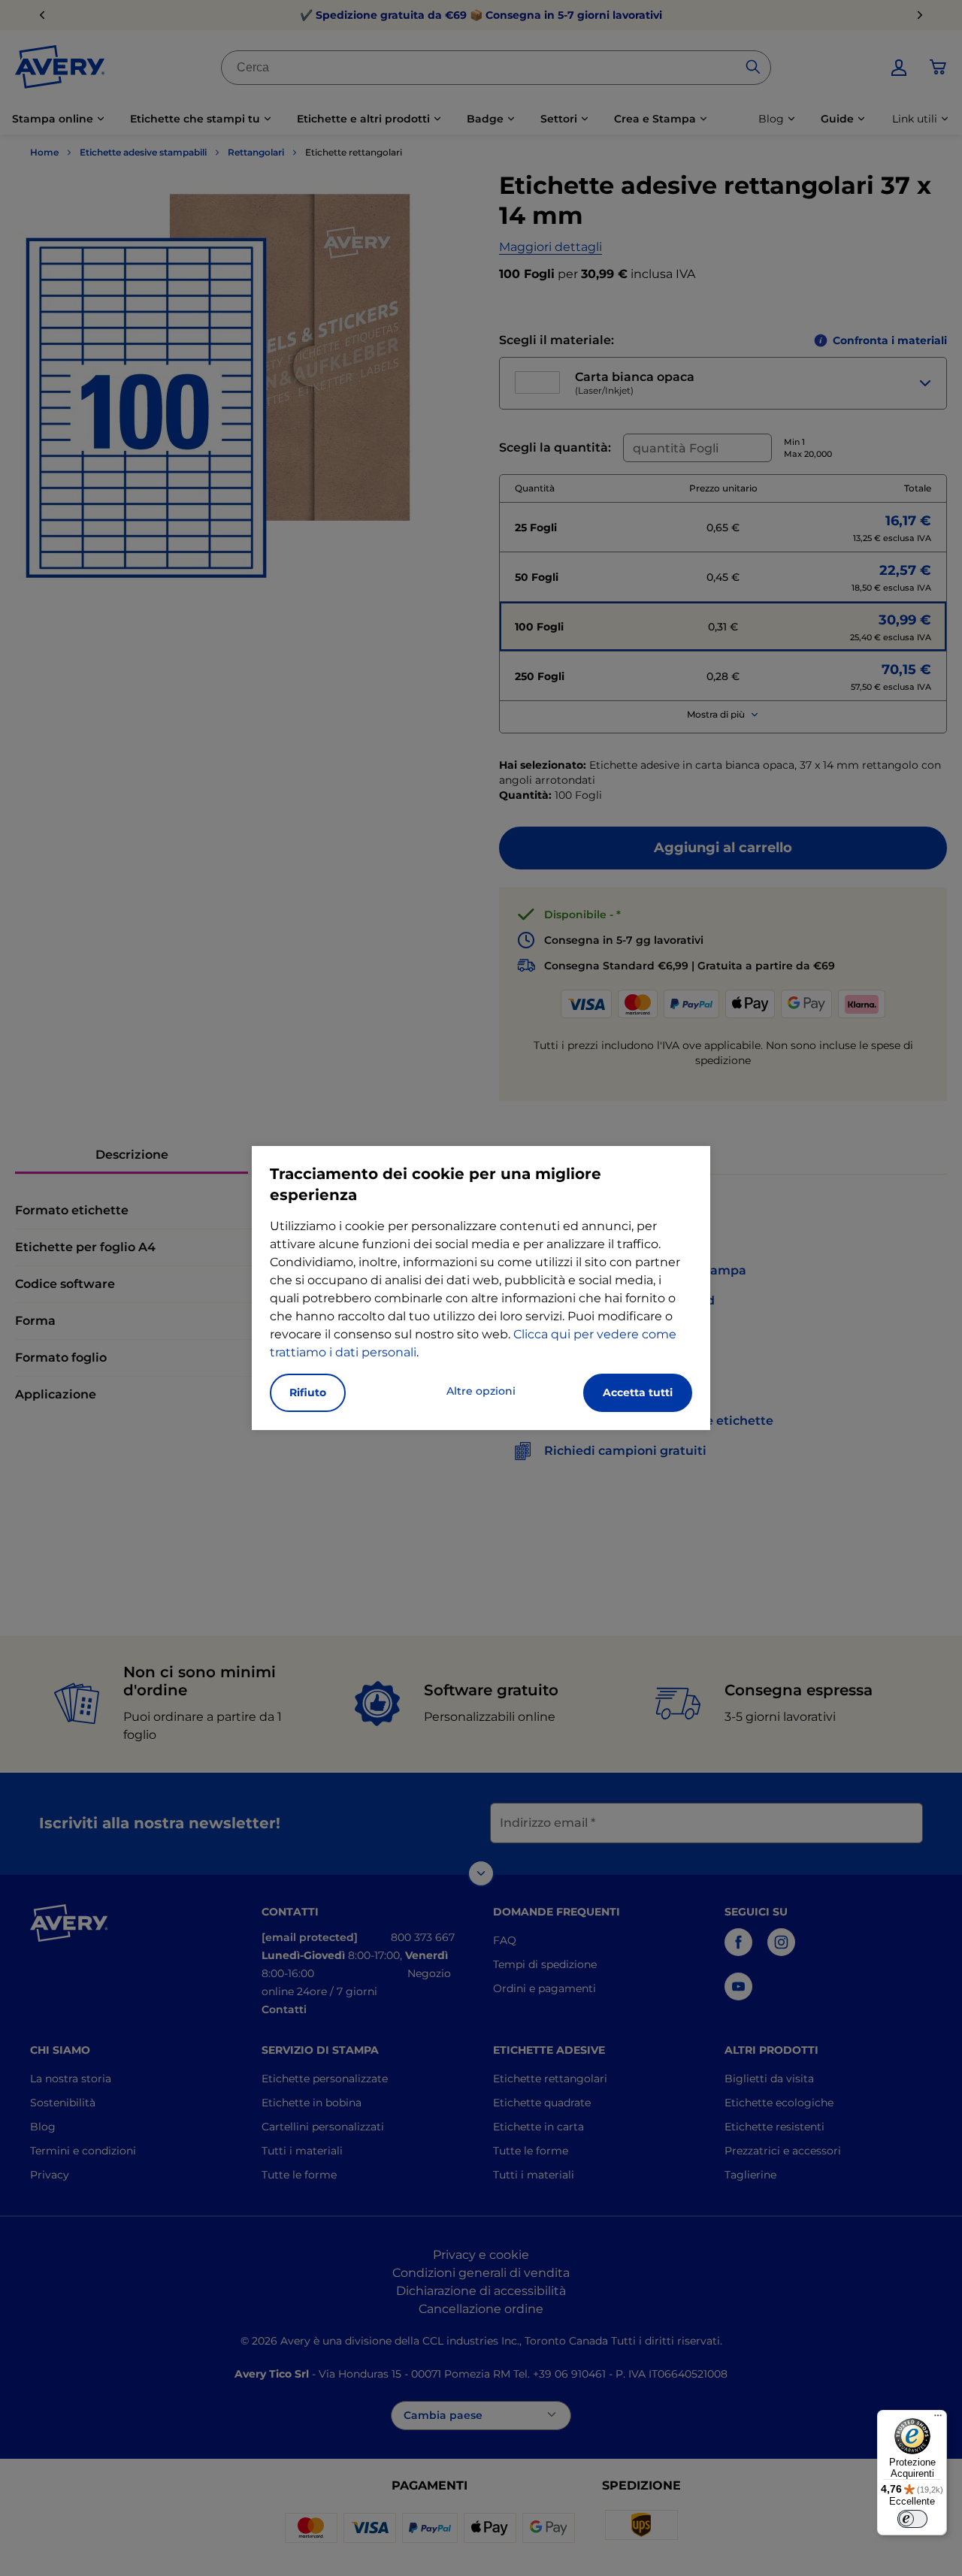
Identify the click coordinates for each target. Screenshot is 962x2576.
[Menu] (938, 2419)
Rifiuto (308, 1392)
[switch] (912, 2519)
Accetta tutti (638, 1392)
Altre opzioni (481, 1391)
